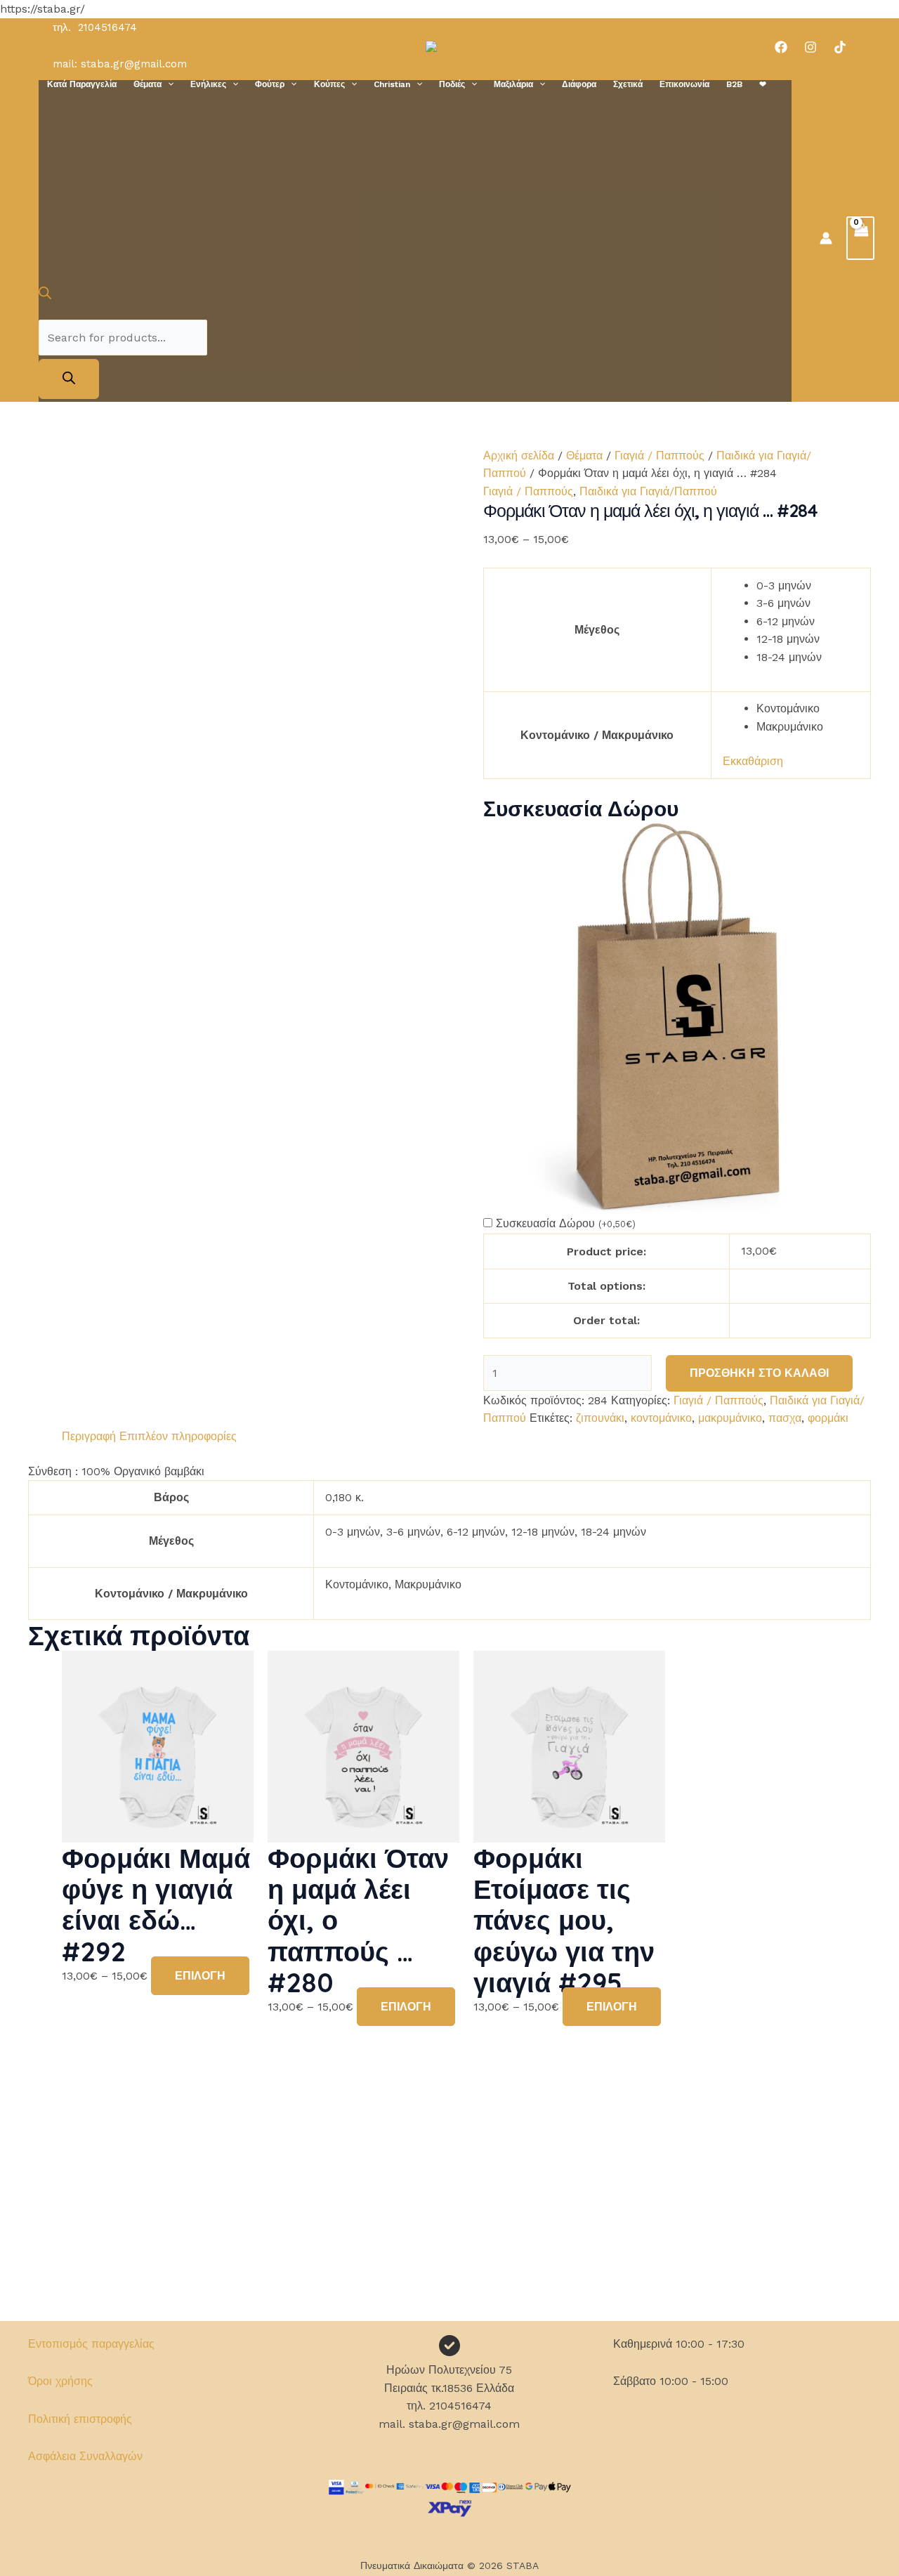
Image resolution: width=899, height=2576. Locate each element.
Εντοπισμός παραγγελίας (91, 2344)
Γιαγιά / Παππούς (660, 456)
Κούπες (329, 84)
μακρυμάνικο (730, 1418)
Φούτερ (270, 84)
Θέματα (147, 84)
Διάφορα (579, 84)
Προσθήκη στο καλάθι (759, 1373)
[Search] (69, 379)
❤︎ (763, 84)
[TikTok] (840, 47)
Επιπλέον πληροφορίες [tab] (178, 1436)
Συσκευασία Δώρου (566, 1223)
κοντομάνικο (661, 1418)
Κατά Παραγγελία (82, 84)
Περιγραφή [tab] (89, 1436)
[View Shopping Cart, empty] (860, 238)
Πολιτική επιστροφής (80, 2419)
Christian (392, 84)
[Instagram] (811, 47)
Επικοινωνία (684, 84)
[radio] (808, 586)
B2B (734, 84)
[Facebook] (781, 47)
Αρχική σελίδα (519, 456)
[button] (168, 84)
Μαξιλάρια (513, 84)
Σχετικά (628, 84)
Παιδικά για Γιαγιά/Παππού (648, 491)
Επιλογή (200, 1976)
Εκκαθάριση (753, 761)
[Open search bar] (45, 295)
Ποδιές (452, 84)
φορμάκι (828, 1418)
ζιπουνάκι (600, 1418)
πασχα (785, 1418)
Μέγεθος (597, 630)
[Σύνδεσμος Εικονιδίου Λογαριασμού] (826, 238)
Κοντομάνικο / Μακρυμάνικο (597, 735)
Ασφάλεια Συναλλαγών (85, 2456)
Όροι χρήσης (60, 2381)
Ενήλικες (208, 84)
